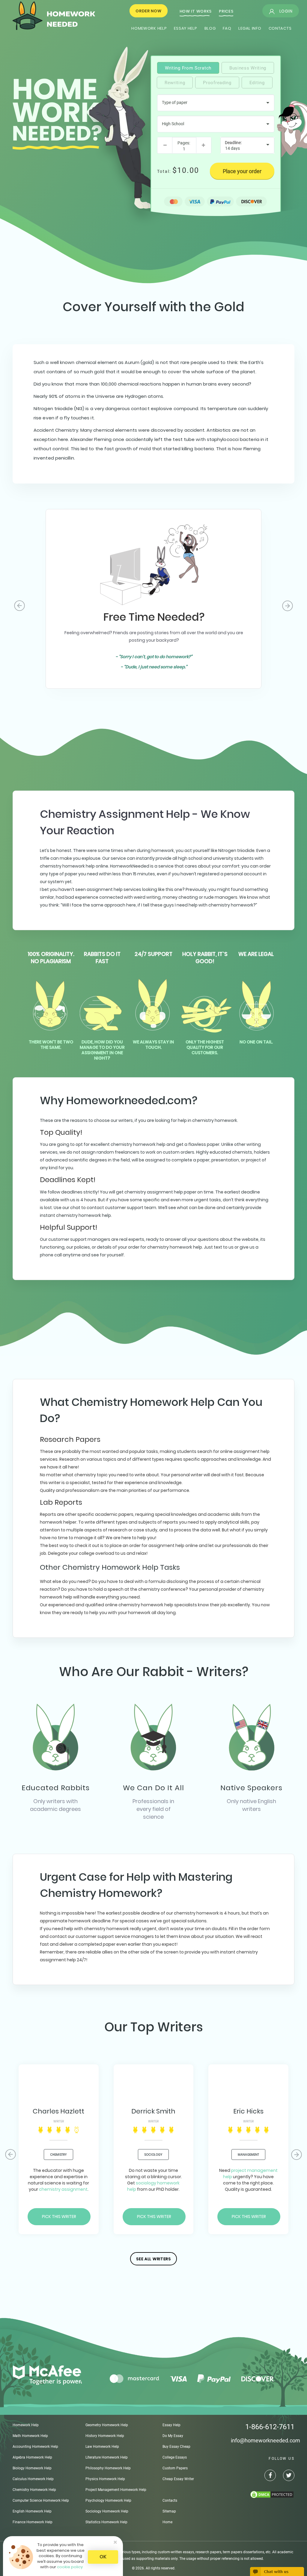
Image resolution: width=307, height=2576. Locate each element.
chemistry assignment (63, 2189)
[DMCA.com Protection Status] (263, 2495)
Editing (257, 83)
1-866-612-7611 (270, 2427)
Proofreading (217, 83)
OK (103, 2557)
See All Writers (153, 2259)
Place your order (242, 171)
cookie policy (70, 2567)
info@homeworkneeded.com (265, 2440)
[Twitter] (286, 2476)
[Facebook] (267, 2476)
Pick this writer (59, 2217)
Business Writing (248, 68)
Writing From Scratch (188, 68)
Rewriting (175, 83)
